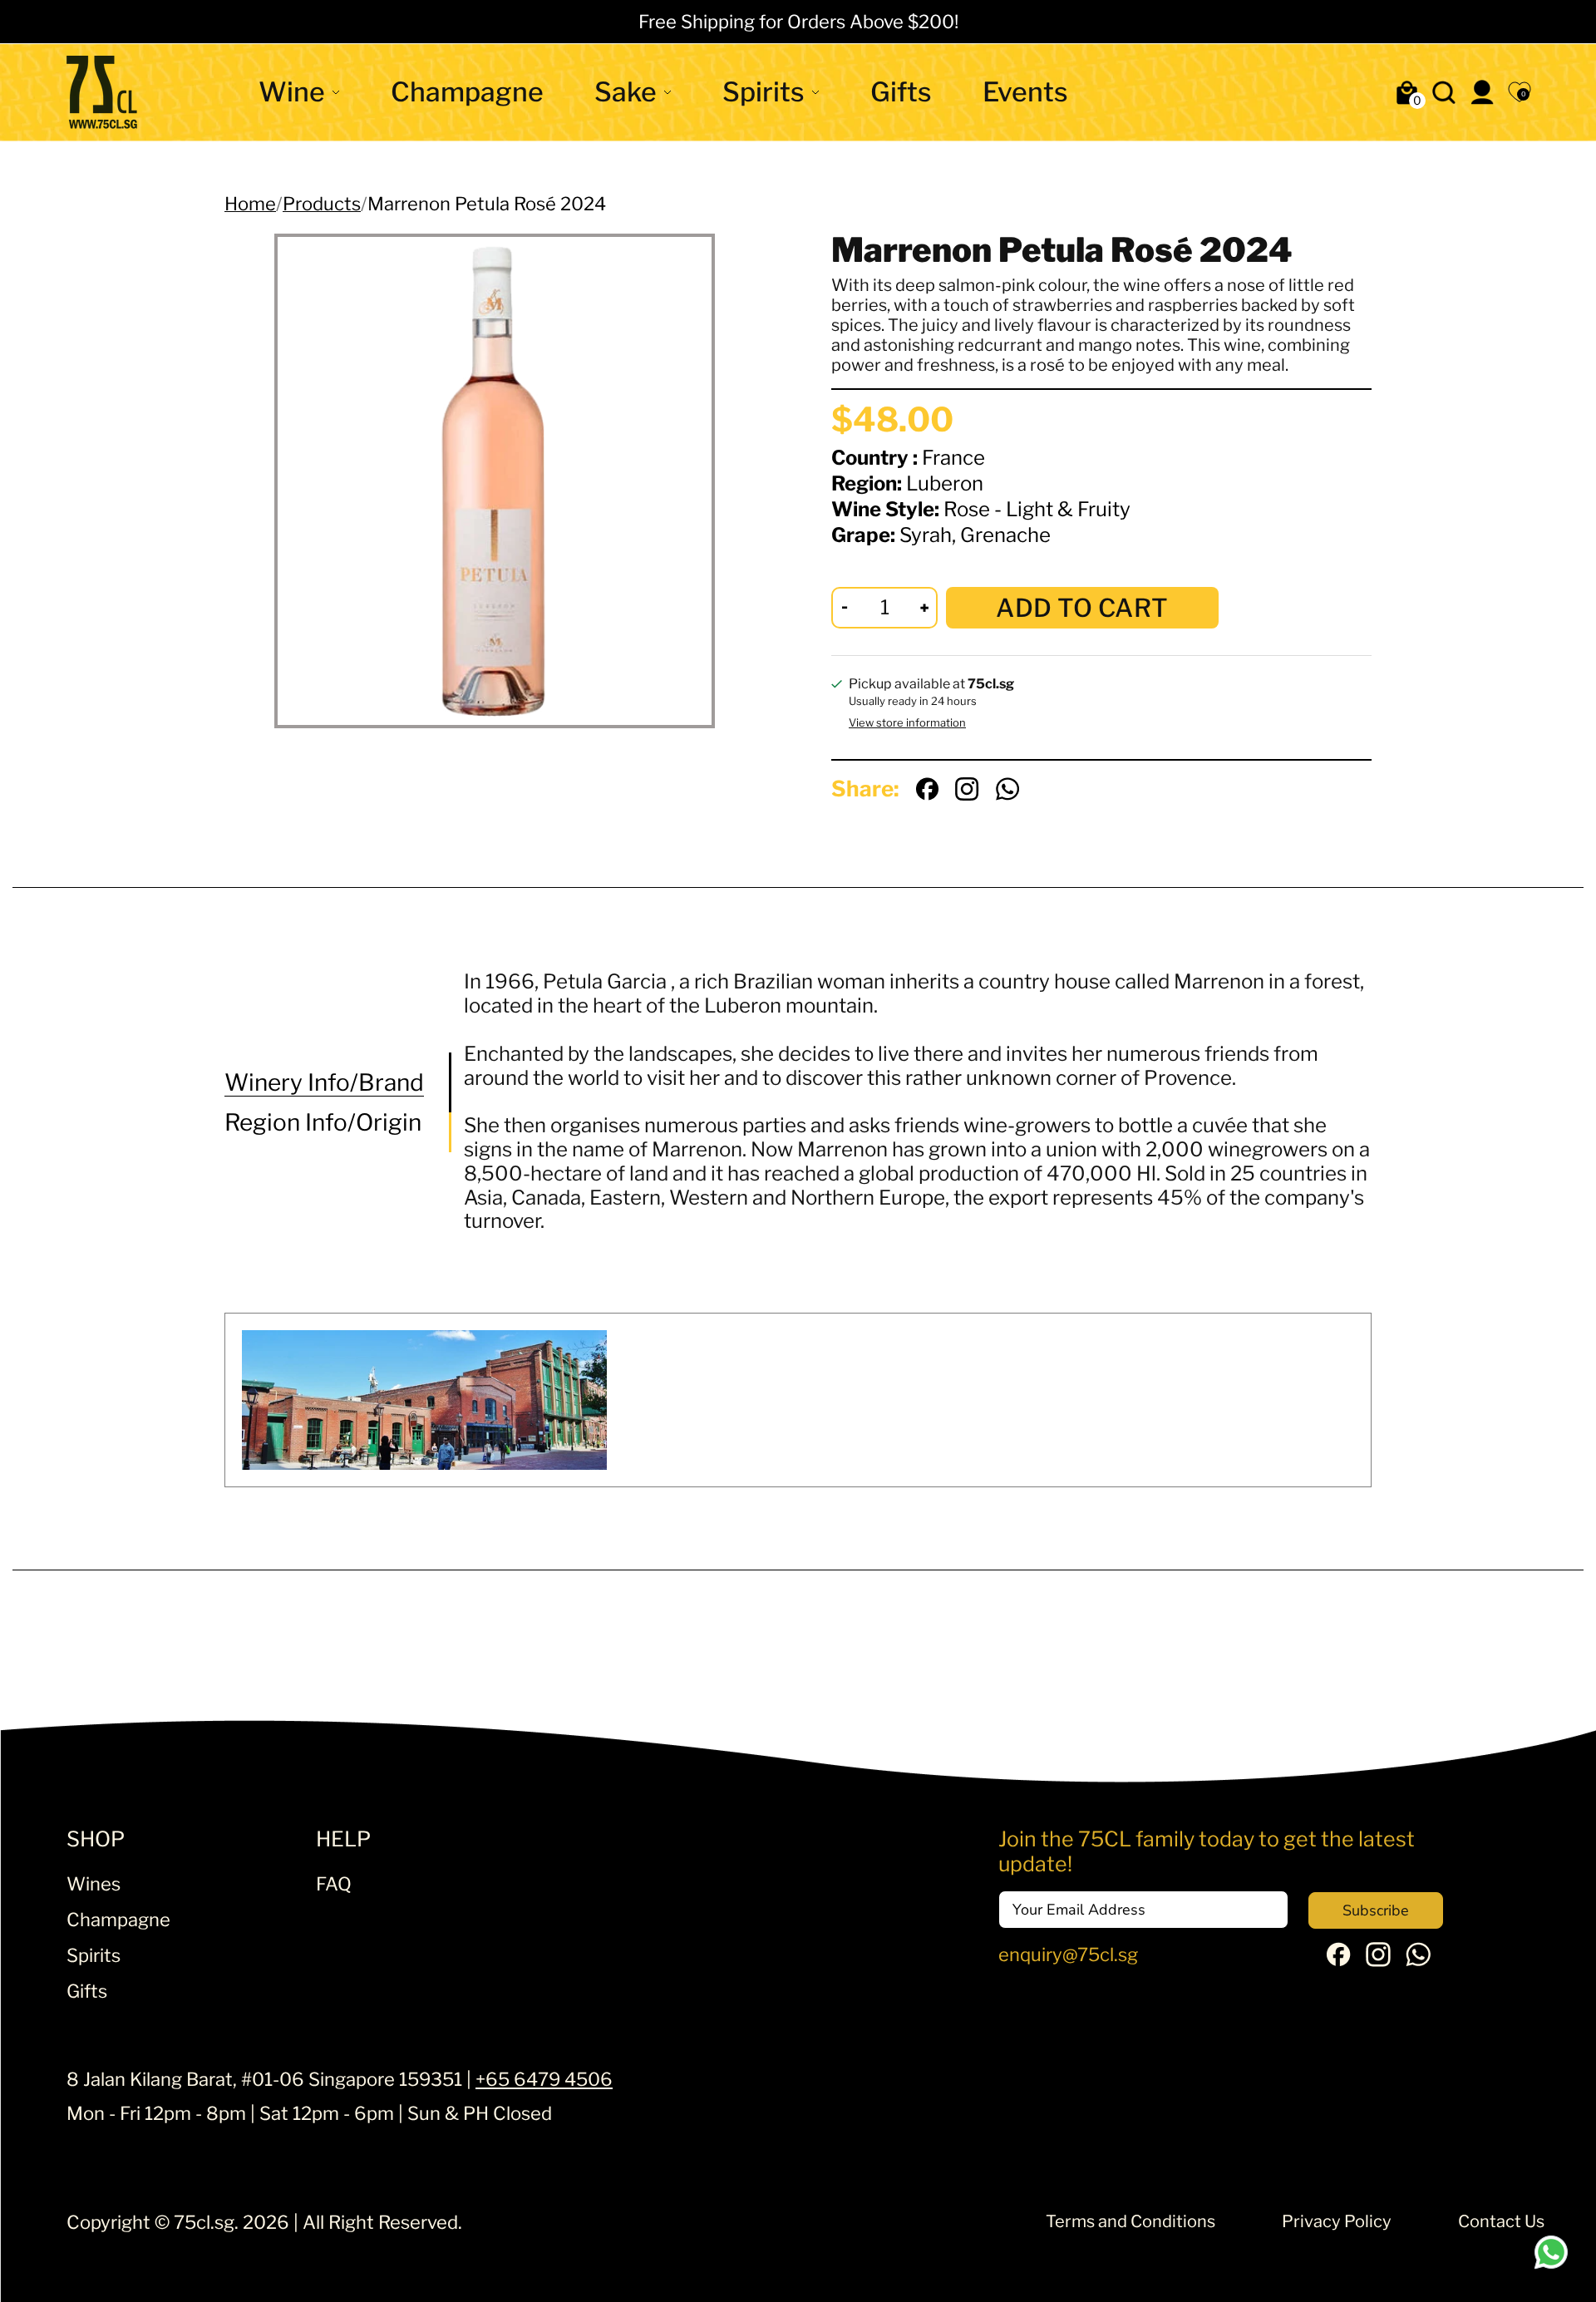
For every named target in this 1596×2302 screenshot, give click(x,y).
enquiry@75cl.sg (1068, 1954)
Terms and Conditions (1130, 2221)
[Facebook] (1338, 1959)
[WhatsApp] (1418, 1960)
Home (250, 204)
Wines (94, 1884)
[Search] (1444, 92)
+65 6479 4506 (544, 2079)
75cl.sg (204, 2222)
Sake (626, 92)
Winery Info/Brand (324, 1083)
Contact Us (1501, 2221)
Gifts (901, 92)
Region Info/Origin (323, 1122)
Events (1025, 92)
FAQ (334, 1884)
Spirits (764, 92)
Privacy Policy (1337, 2221)
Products (322, 204)
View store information (907, 723)
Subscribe (1376, 1910)
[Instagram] (1378, 1960)
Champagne (467, 92)
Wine (292, 92)
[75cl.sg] (102, 92)
